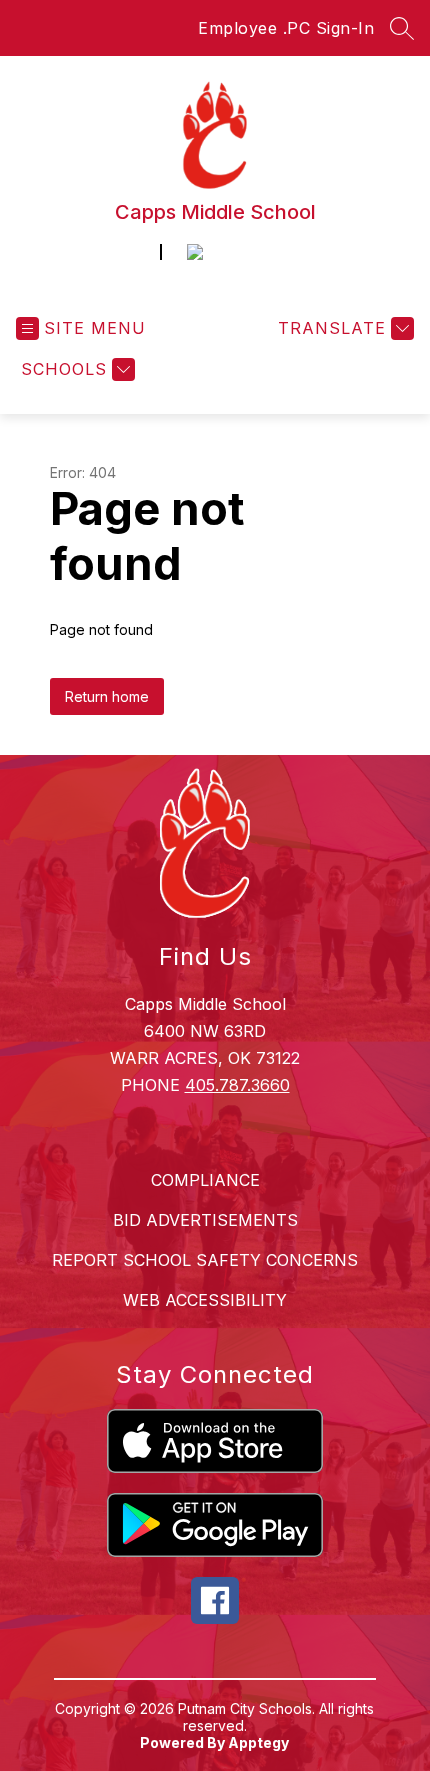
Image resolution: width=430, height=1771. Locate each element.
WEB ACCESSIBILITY (205, 1300)
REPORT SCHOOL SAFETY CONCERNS (205, 1260)
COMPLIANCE (205, 1180)
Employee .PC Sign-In (286, 28)
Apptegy (258, 1742)
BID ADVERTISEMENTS (205, 1220)
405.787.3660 (237, 1085)
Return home (107, 696)
